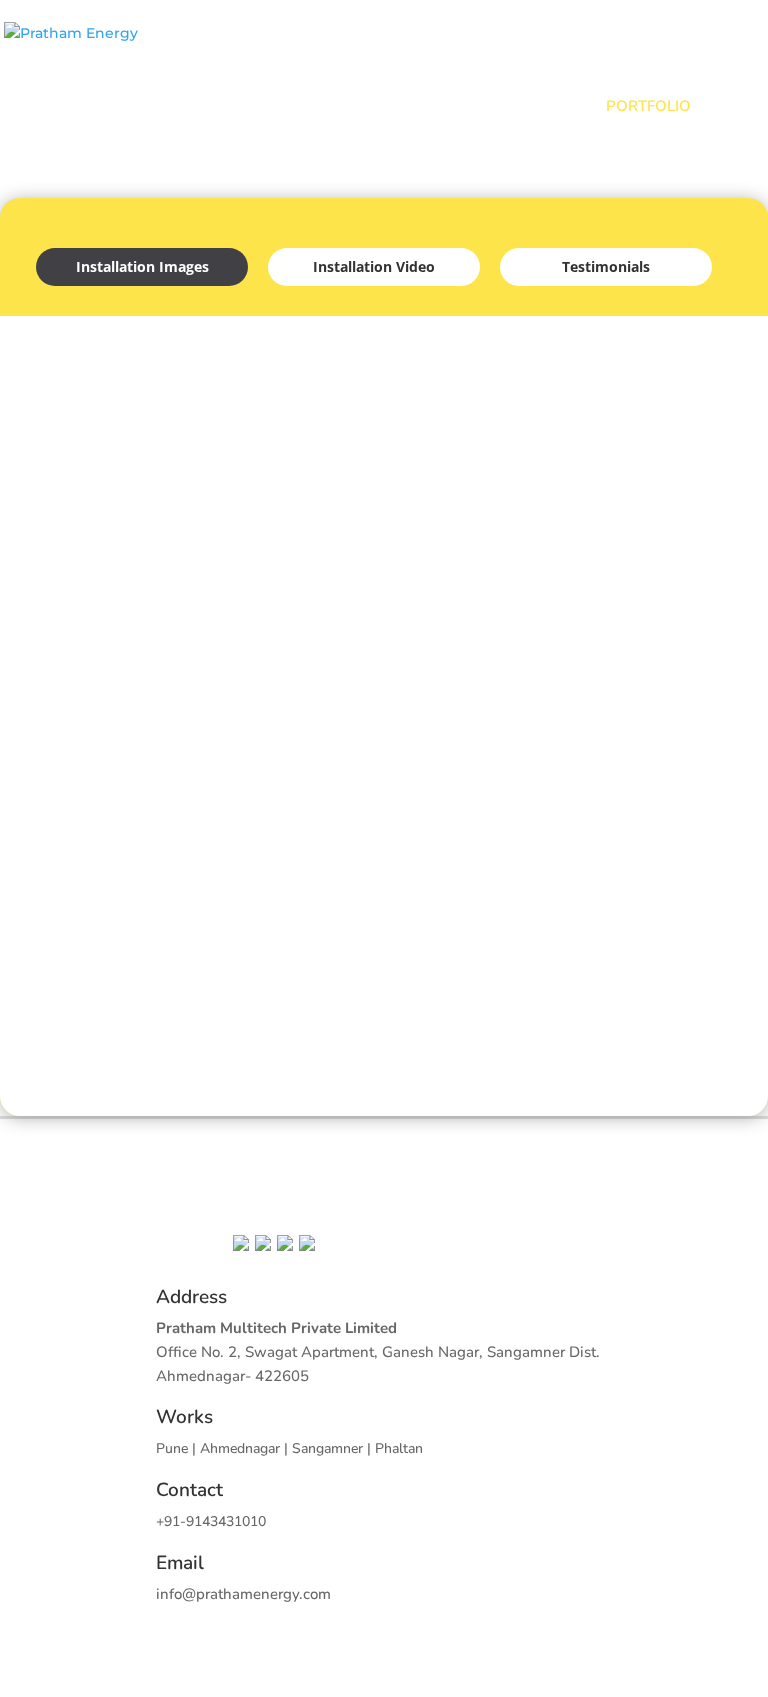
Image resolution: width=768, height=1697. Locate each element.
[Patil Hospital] (143, 792)
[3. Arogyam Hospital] (143, 426)
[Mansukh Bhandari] (624, 792)
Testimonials (606, 266)
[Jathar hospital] (384, 609)
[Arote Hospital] (624, 609)
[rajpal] (384, 426)
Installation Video (374, 266)
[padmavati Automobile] (384, 792)
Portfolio (648, 106)
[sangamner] (624, 426)
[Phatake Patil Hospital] (143, 975)
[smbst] (143, 609)
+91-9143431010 (211, 1521)
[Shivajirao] (384, 975)
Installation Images (142, 266)
